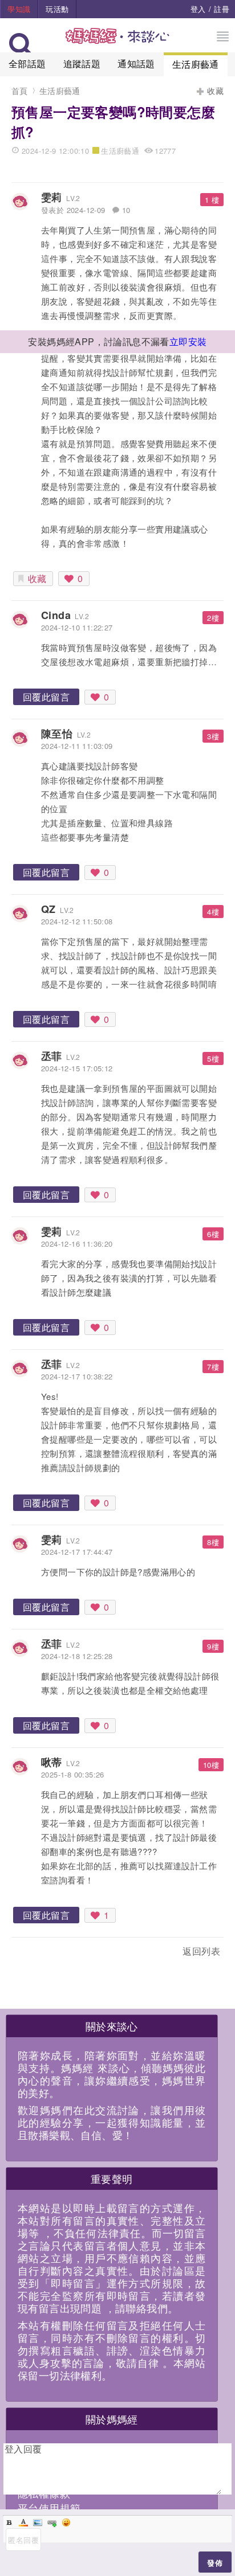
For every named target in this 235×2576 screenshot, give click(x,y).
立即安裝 (188, 341)
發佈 (215, 2563)
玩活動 (57, 9)
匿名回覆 (23, 2540)
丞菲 (52, 1056)
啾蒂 (52, 1762)
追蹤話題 (82, 64)
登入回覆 (23, 2449)
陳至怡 (57, 734)
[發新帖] (37, 1953)
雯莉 (52, 197)
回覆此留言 (46, 697)
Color (23, 2522)
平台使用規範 (49, 2508)
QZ (48, 909)
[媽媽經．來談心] (118, 42)
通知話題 (136, 64)
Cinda (56, 615)
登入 (198, 9)
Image (38, 2522)
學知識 (19, 9)
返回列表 (201, 1951)
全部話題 (27, 64)
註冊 (222, 9)
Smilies (66, 2522)
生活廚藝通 (196, 64)
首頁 (20, 91)
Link (52, 2522)
